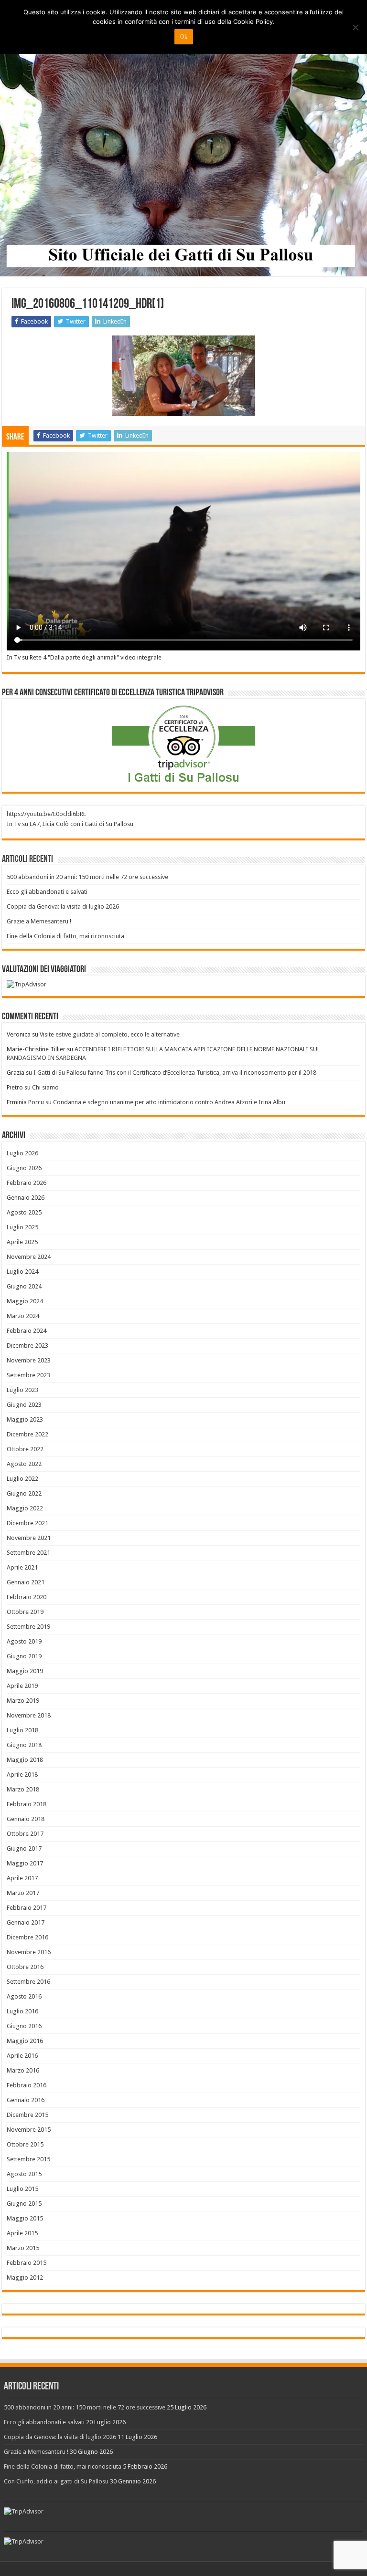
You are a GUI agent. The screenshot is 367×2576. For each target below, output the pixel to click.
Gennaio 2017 (26, 1922)
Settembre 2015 (28, 2159)
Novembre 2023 (29, 1360)
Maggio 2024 (25, 1301)
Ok (184, 37)
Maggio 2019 (25, 1671)
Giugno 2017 (24, 1848)
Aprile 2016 (22, 2056)
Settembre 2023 (28, 1375)
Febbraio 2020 (27, 1597)
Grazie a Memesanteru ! (39, 921)
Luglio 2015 (22, 2189)
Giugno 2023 (24, 1405)
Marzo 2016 (23, 2070)
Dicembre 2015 (27, 2115)
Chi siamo (45, 1087)
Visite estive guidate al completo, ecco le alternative (110, 1034)
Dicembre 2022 (27, 1434)
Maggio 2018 (25, 1760)
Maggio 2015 (25, 2218)
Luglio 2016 (22, 2011)
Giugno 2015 (24, 2204)
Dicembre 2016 (27, 1937)
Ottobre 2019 (25, 1612)
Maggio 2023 (25, 1419)
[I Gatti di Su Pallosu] (183, 139)
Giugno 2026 (24, 1168)
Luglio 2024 (22, 1272)
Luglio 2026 (22, 1153)
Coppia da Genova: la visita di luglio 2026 (63, 906)
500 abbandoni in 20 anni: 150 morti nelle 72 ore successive (87, 877)
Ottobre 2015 (25, 2144)
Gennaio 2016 (26, 2100)
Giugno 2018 (24, 1745)
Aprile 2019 (22, 1686)
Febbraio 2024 (27, 1331)
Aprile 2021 (22, 1567)
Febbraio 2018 (27, 1804)
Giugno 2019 (24, 1656)
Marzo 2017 (23, 1893)
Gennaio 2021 (26, 1582)
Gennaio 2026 (26, 1198)
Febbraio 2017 (27, 1908)
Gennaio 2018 (26, 1819)
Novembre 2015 (29, 2130)
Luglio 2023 (22, 1390)
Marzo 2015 (23, 2248)
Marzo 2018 (23, 1789)
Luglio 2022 (22, 1479)
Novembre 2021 (29, 1538)
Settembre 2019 (28, 1627)
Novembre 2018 (29, 1715)
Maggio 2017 (25, 1863)
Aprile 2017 (22, 1878)
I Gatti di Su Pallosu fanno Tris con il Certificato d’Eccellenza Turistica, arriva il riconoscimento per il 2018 (175, 1073)
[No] (355, 27)
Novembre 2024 (29, 1257)
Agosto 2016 (24, 1996)
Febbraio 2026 (27, 1183)
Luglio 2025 (22, 1227)
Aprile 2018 (22, 1775)
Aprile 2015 (22, 2233)
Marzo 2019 (23, 1701)
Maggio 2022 (25, 1508)
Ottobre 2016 (25, 1967)
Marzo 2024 (23, 1316)
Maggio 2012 (25, 2278)
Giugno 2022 (24, 1493)
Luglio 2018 (22, 1730)
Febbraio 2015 (27, 2263)
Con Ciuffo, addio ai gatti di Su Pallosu (56, 2481)
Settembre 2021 (28, 1553)
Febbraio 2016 (27, 2085)
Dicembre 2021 (27, 1523)
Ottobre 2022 (25, 1449)
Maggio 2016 (25, 2041)
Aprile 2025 (22, 1242)
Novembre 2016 (29, 1952)
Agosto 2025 (24, 1212)
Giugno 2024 (24, 1286)
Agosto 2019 (24, 1641)
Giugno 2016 (24, 2026)
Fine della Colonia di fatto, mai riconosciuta (65, 936)
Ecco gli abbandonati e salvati (47, 892)
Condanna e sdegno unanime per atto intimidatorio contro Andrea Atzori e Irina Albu (169, 1102)
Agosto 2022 (24, 1464)
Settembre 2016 (28, 1982)
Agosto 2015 (24, 2174)
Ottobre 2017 (25, 1834)
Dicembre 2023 (27, 1346)
